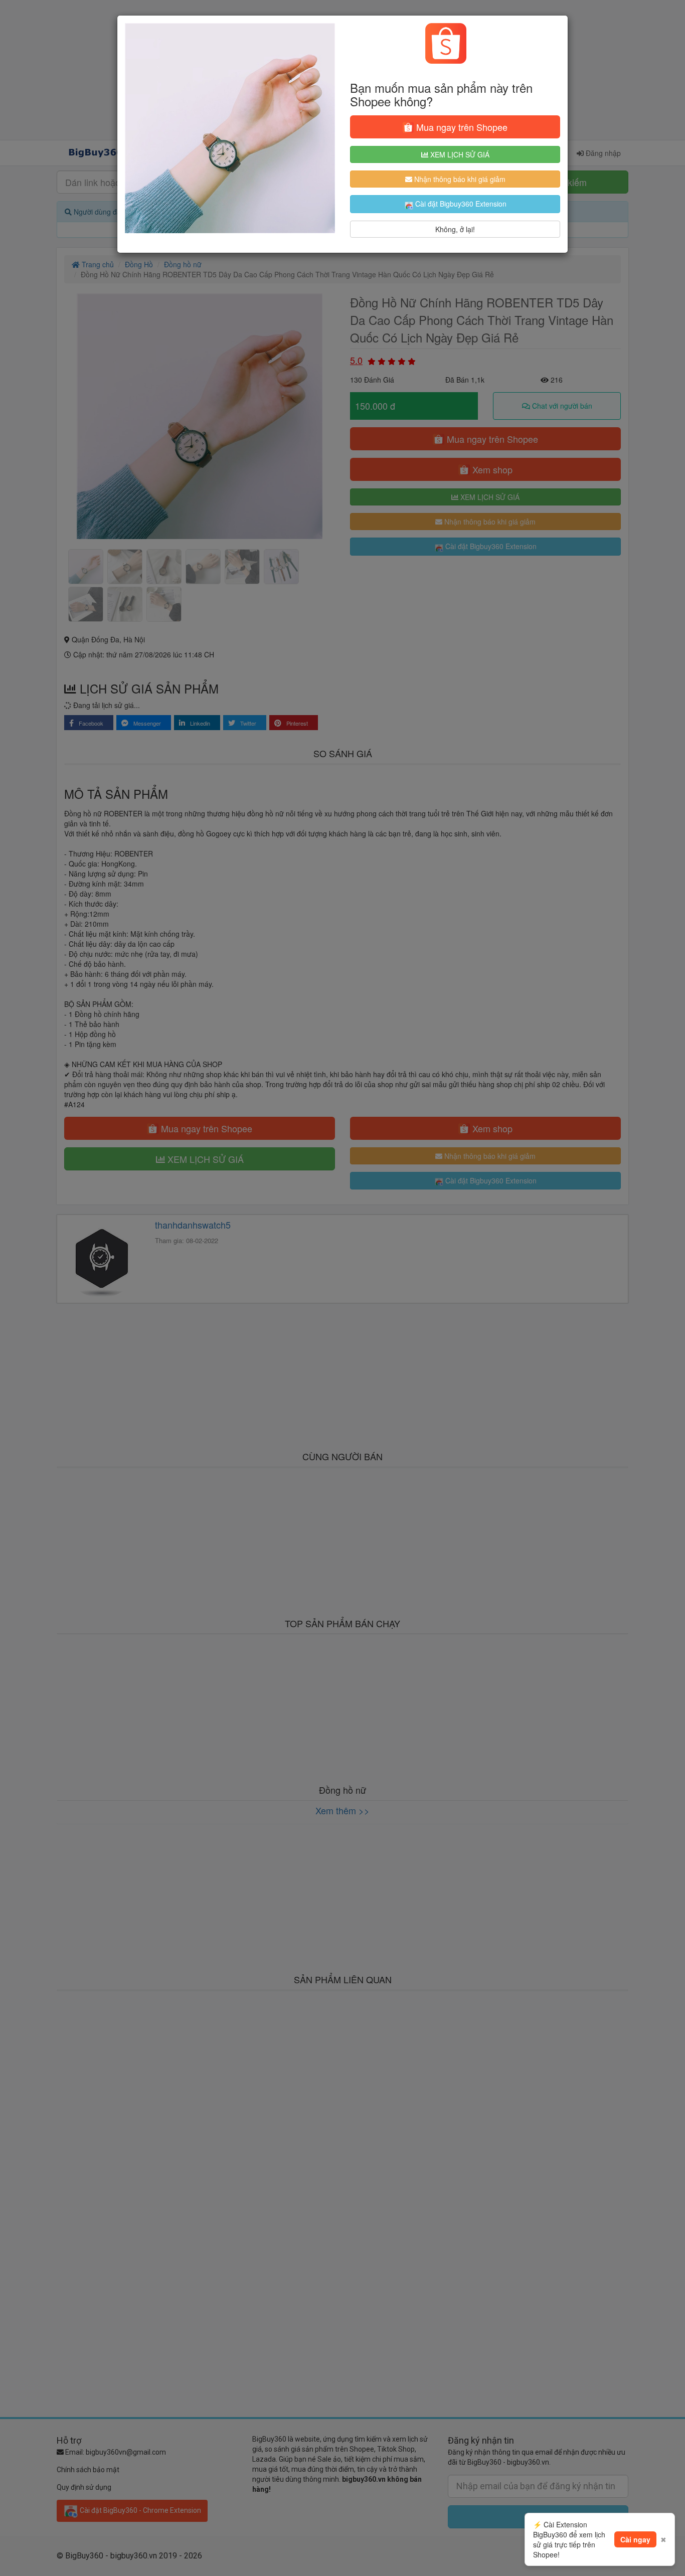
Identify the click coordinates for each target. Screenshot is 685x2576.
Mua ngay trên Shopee (461, 127)
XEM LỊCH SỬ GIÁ (459, 154)
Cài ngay (635, 2539)
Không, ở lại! (455, 229)
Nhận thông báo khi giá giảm (459, 179)
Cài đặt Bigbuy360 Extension (460, 204)
